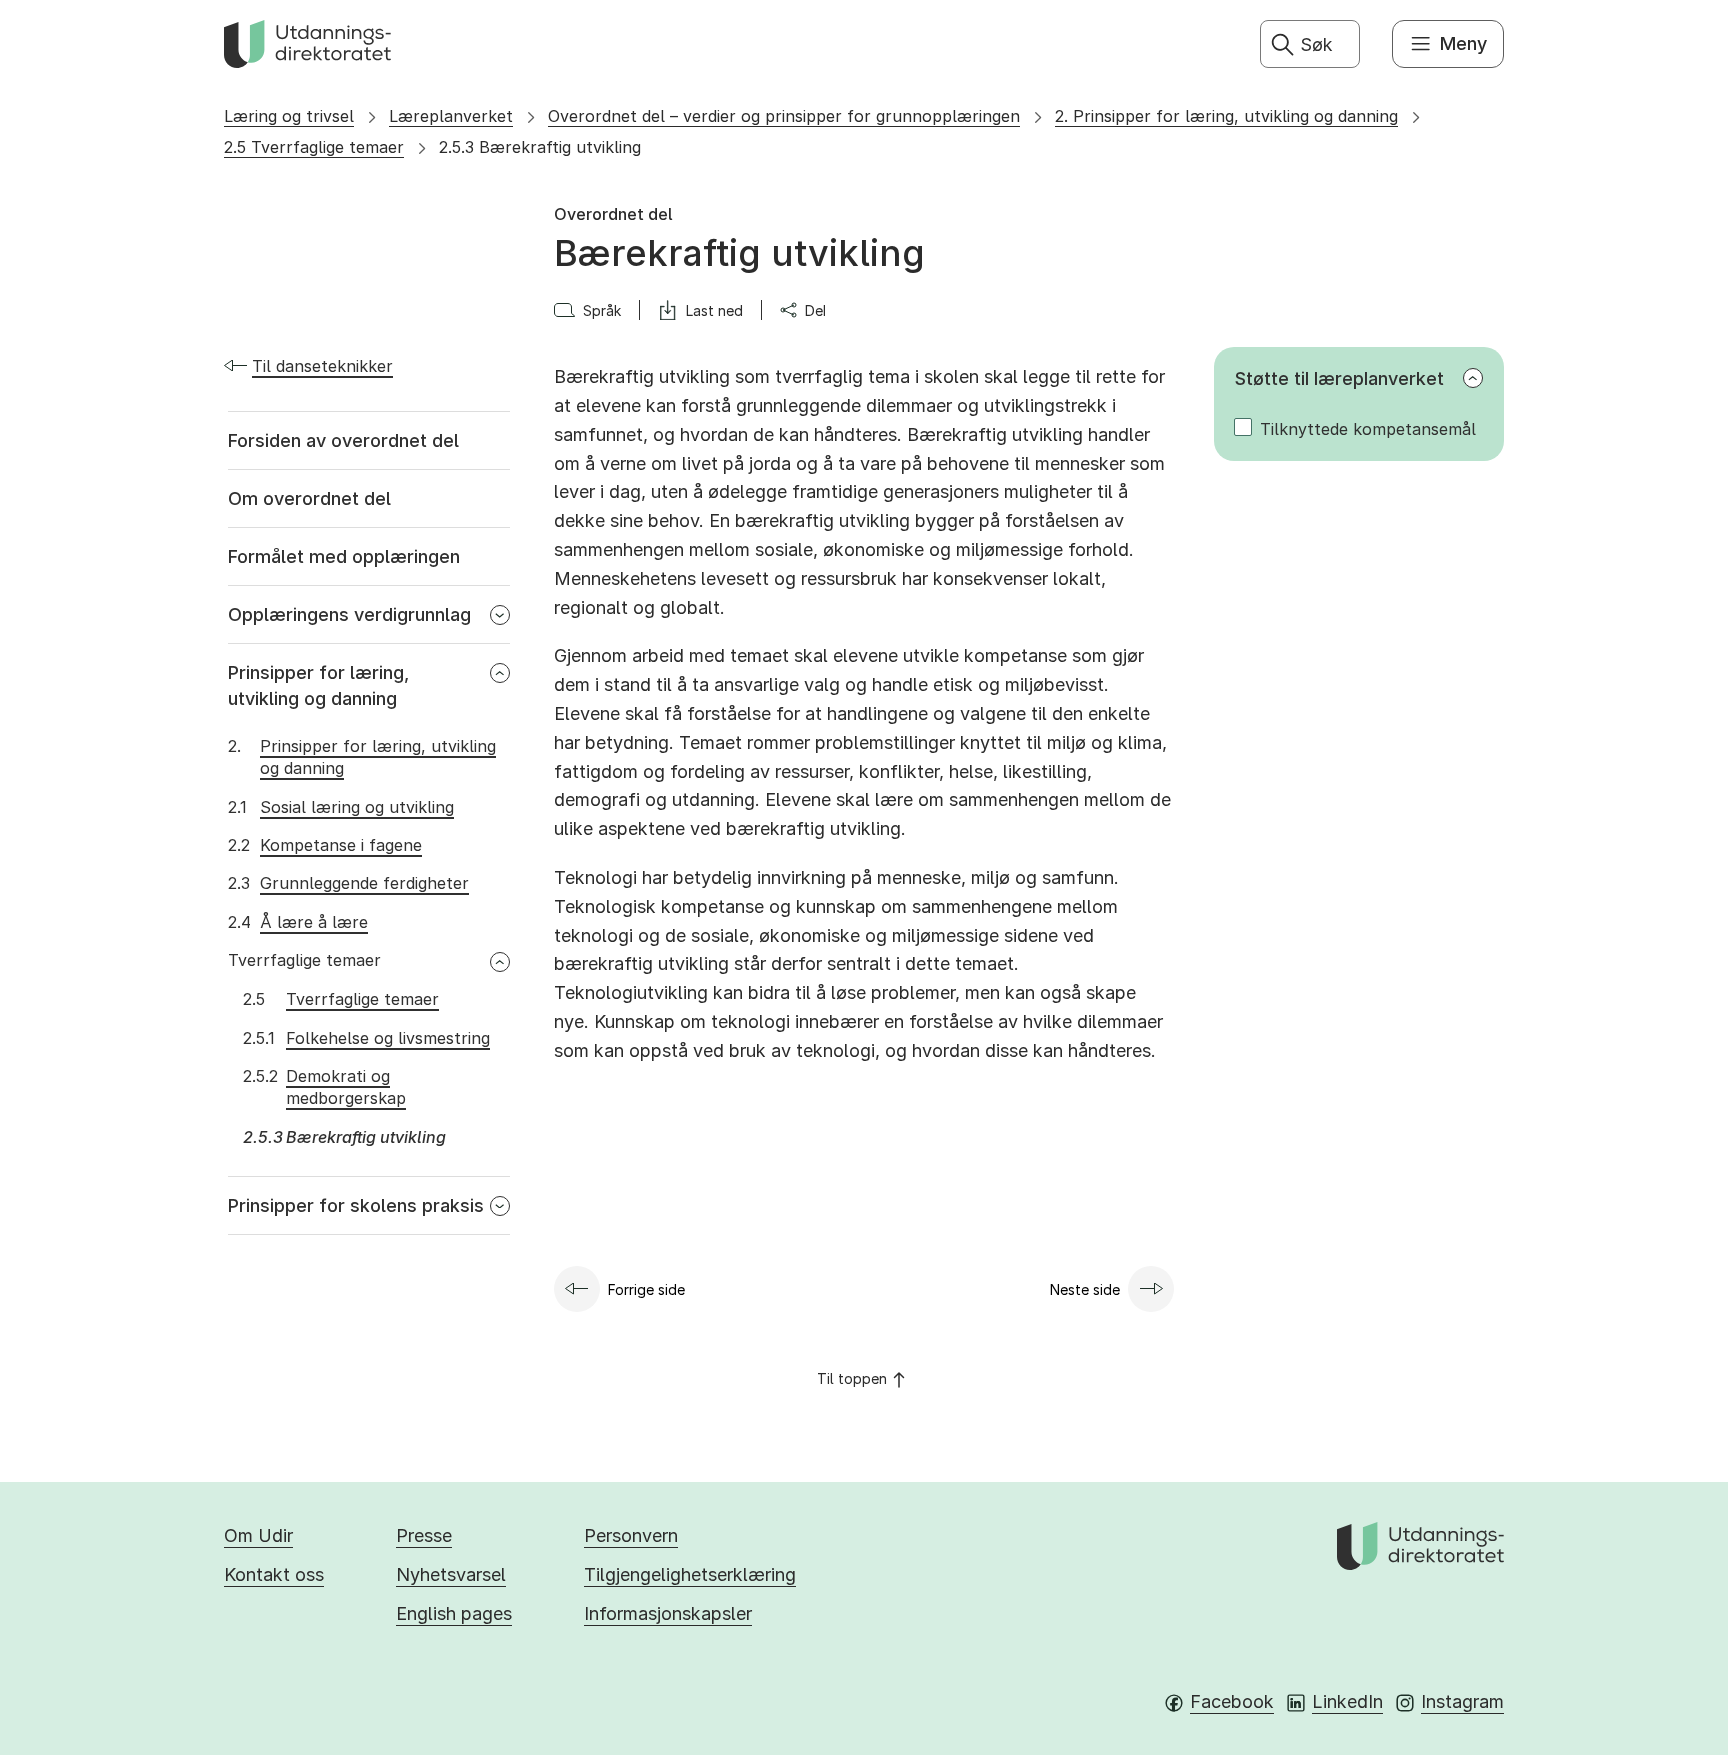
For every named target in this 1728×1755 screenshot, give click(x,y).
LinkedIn (1347, 1701)
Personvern (631, 1535)
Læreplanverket (451, 116)
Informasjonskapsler (668, 1613)
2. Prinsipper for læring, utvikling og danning (1226, 116)
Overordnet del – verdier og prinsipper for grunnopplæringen (784, 116)
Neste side (1085, 1289)
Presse (424, 1535)
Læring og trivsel (289, 116)
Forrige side (646, 1289)
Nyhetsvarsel (451, 1574)
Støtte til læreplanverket (1339, 378)
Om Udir (258, 1535)
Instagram (1462, 1701)
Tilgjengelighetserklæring (690, 1574)
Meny (1463, 43)
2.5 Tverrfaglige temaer (314, 147)
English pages (454, 1613)
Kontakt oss (274, 1574)
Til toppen (852, 1378)
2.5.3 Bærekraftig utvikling (540, 147)
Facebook (1232, 1701)
